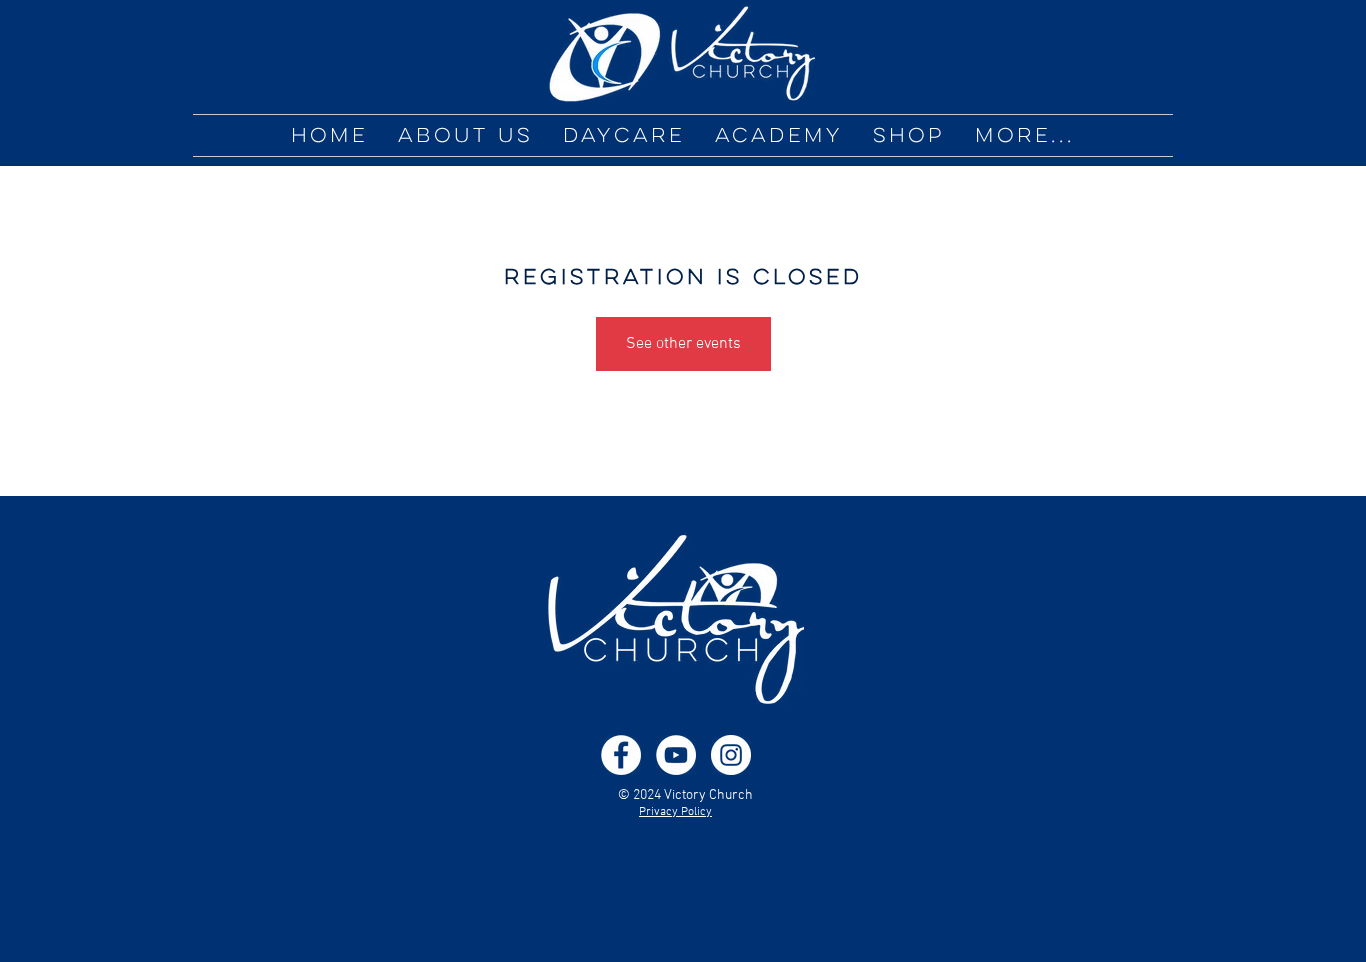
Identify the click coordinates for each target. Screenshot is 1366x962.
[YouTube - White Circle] (676, 755)
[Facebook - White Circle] (621, 755)
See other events (683, 344)
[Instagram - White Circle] (731, 755)
